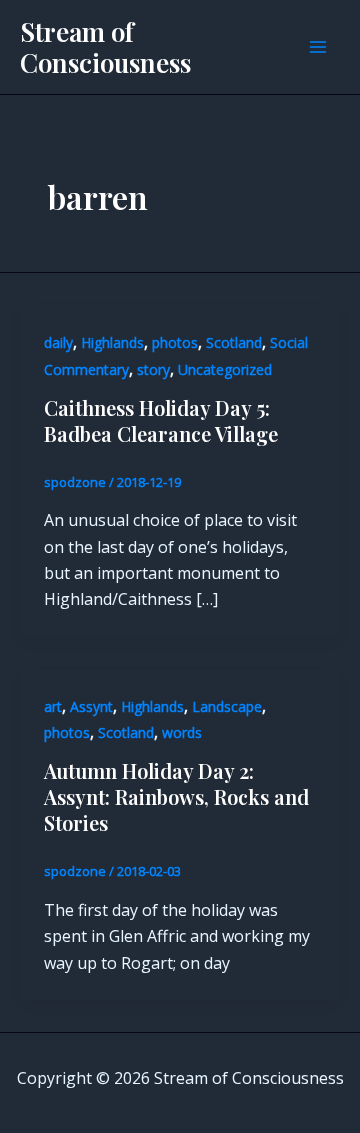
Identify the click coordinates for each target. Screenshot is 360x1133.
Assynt (91, 706)
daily (58, 342)
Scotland (234, 342)
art (53, 706)
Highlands (112, 342)
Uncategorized (225, 369)
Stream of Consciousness (105, 47)
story (153, 369)
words (182, 732)
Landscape (227, 706)
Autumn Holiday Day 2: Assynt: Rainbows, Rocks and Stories (176, 796)
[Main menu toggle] (318, 47)
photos (175, 342)
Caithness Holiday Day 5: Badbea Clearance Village (161, 420)
